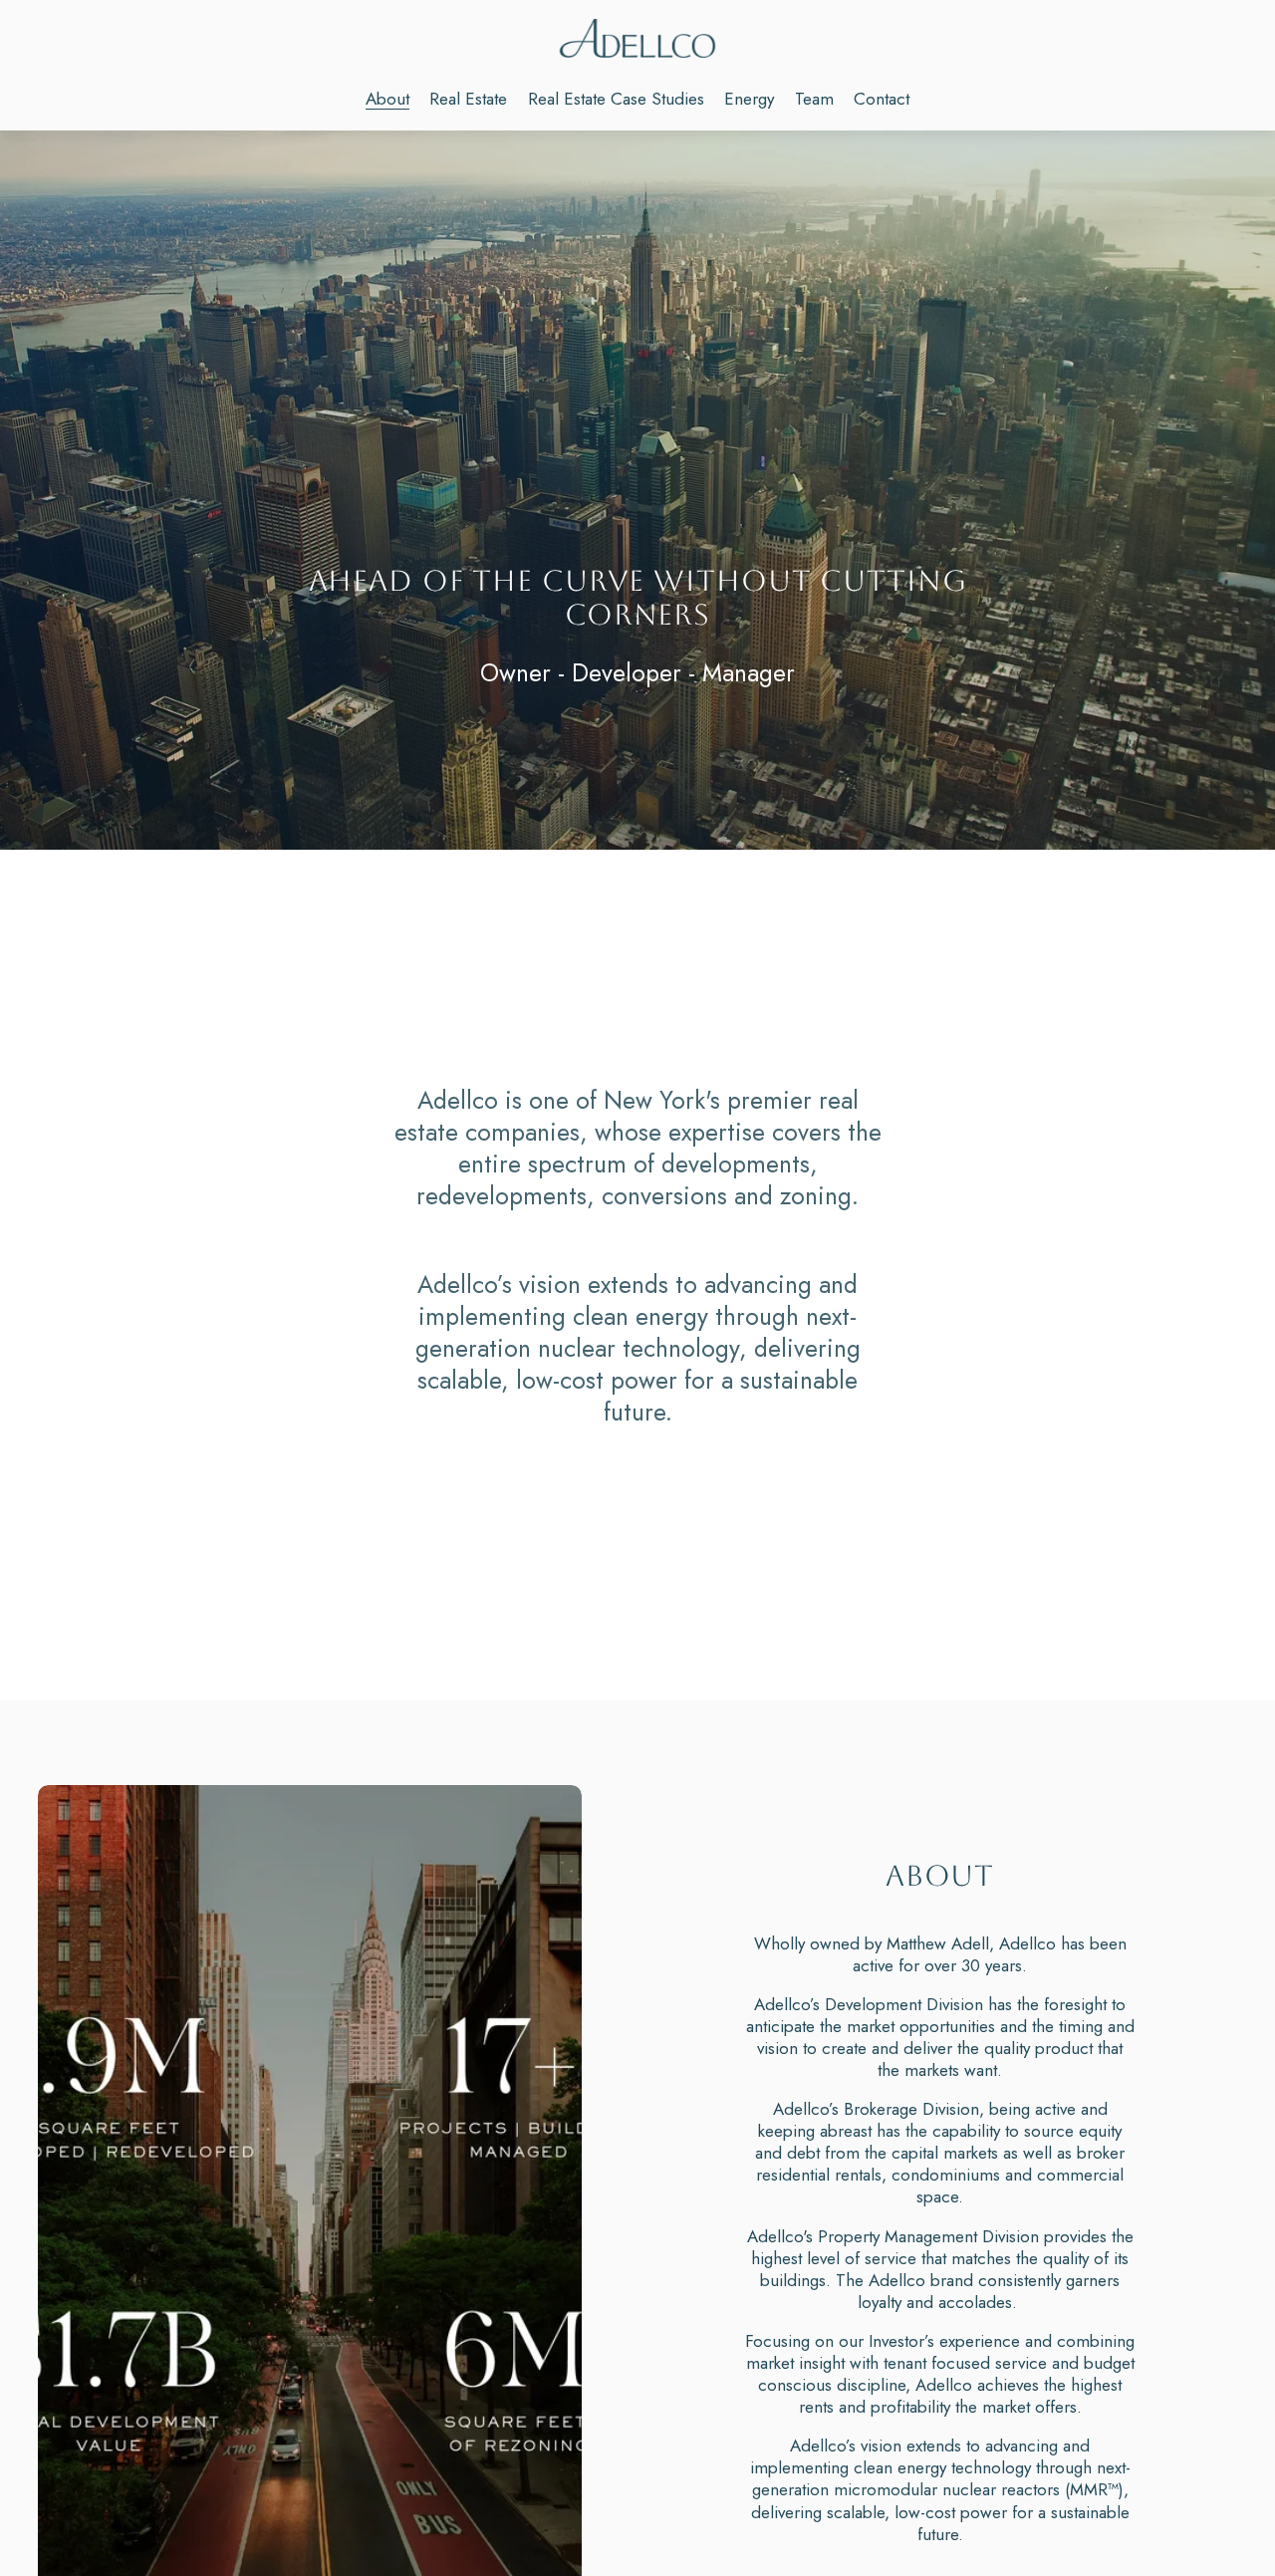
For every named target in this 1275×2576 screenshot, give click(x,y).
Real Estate (468, 99)
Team (814, 99)
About (387, 99)
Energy (749, 99)
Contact (882, 99)
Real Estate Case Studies (616, 99)
